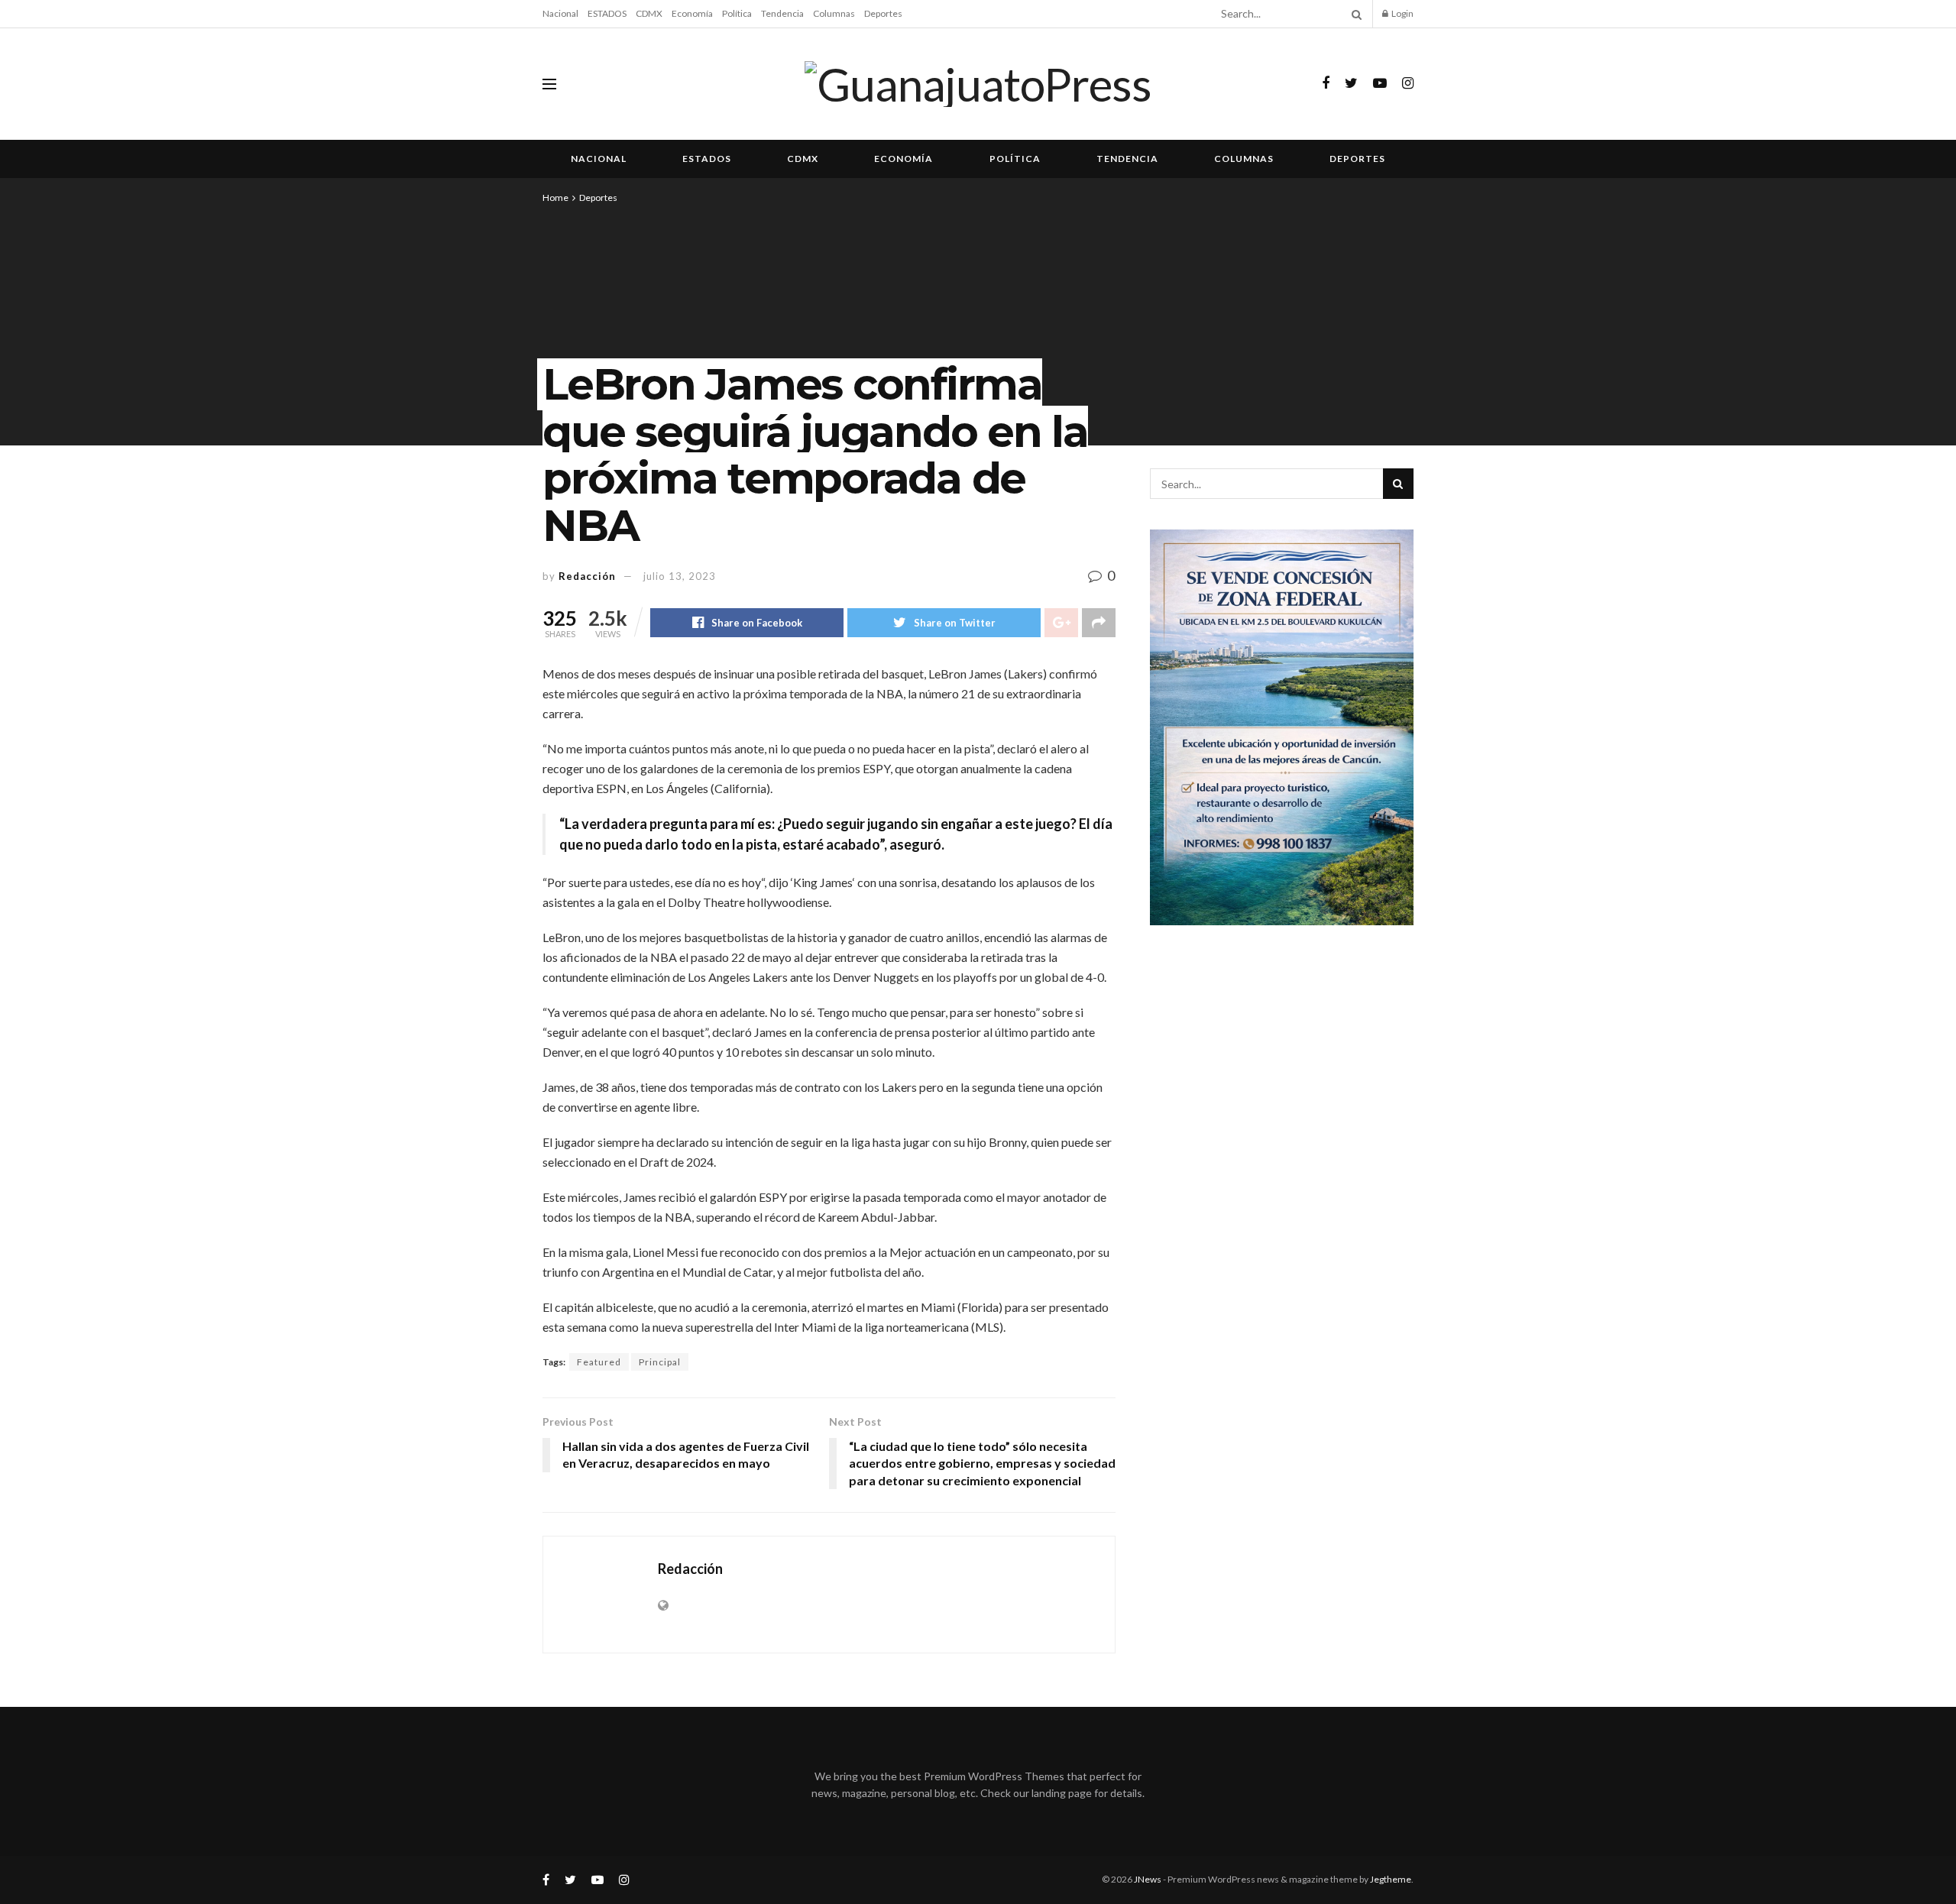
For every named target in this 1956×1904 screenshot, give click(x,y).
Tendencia (782, 13)
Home (555, 198)
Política (737, 13)
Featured (599, 1362)
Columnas (834, 13)
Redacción (587, 576)
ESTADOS (607, 13)
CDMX (649, 13)
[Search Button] (1354, 14)
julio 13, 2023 (680, 576)
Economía (692, 13)
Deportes (883, 13)
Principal (660, 1362)
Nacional (560, 13)
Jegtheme (1391, 1879)
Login (1402, 13)
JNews (1148, 1879)
